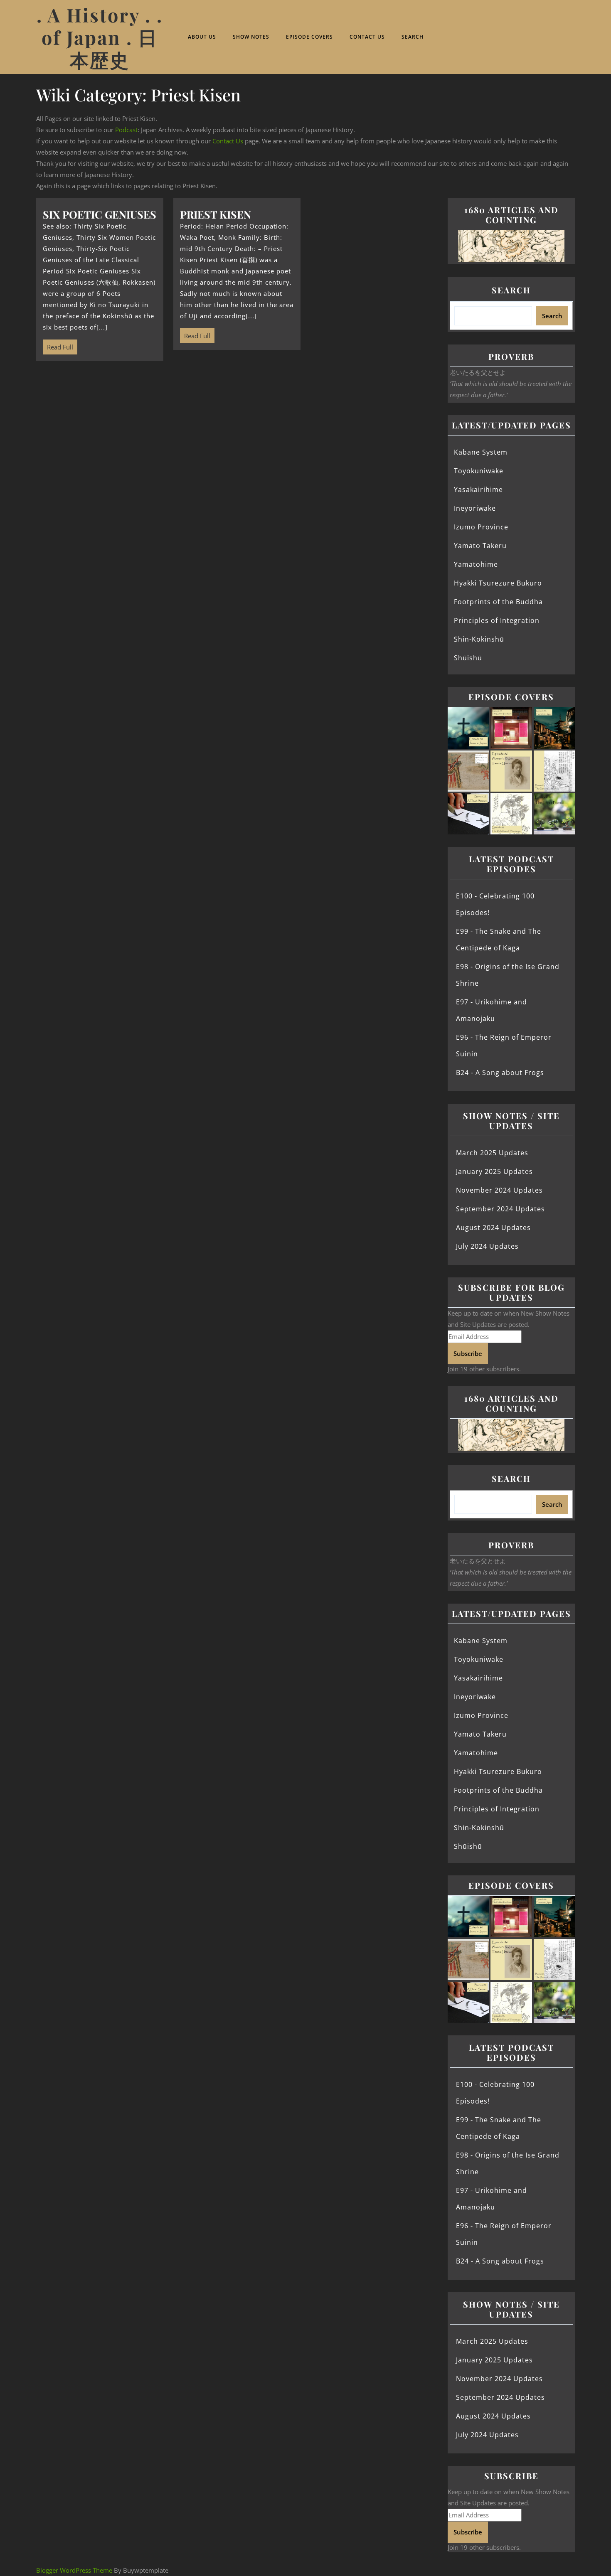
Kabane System (481, 452)
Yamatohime (476, 564)
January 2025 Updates (494, 1171)
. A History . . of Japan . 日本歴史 (100, 37)
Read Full (58, 345)
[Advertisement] (237, 433)
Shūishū (468, 658)
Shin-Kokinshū (479, 639)
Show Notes (251, 37)
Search (413, 37)
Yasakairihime (478, 490)
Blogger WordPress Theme (74, 2570)
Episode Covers (309, 37)
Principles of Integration (497, 620)
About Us (202, 37)
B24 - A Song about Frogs (500, 1073)
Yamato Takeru (480, 546)
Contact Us (367, 37)
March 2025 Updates (492, 1153)
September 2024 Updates (500, 1209)
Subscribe (468, 1353)
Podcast (126, 130)
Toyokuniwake (479, 471)
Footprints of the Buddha (498, 602)
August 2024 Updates (493, 1228)
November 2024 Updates (499, 1190)
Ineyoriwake (475, 508)
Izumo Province (481, 527)
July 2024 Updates (487, 1246)
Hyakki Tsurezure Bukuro (498, 583)
